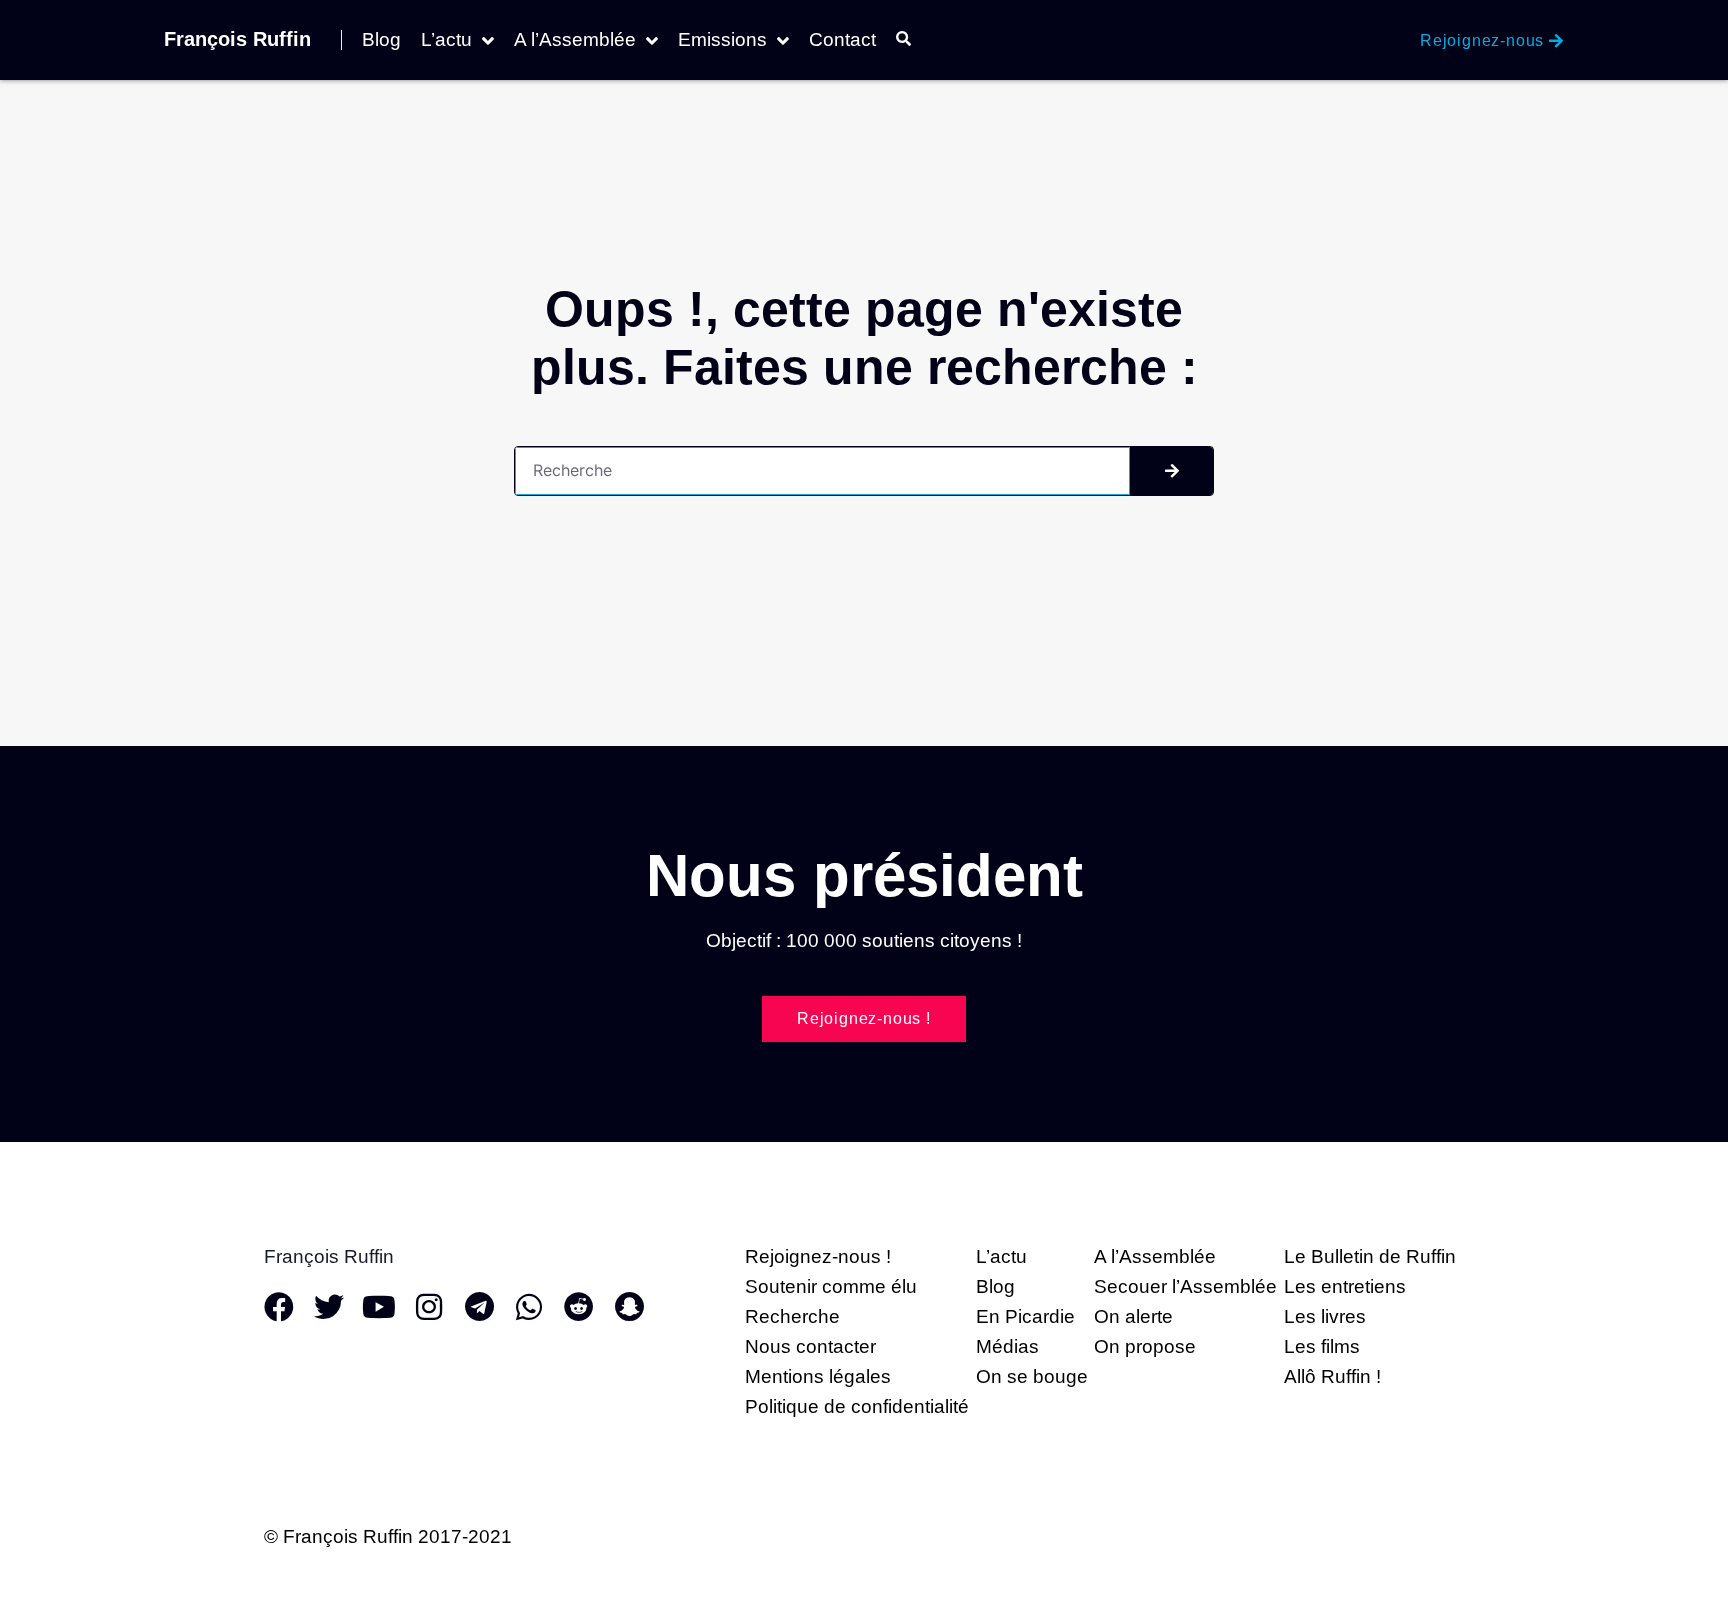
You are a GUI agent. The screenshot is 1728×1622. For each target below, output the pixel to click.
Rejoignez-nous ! (818, 1256)
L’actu (446, 40)
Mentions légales (818, 1376)
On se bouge (1032, 1376)
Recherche (792, 1316)
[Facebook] (279, 1307)
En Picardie (1025, 1316)
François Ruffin (237, 39)
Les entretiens (1345, 1286)
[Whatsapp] (529, 1307)
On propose (1145, 1346)
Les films (1322, 1346)
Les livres (1325, 1316)
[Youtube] (379, 1307)
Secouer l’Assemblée (1185, 1286)
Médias (1007, 1346)
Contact (842, 40)
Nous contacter (810, 1346)
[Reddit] (579, 1307)
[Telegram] (479, 1307)
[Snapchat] (629, 1307)
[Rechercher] (1171, 471)
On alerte (1133, 1316)
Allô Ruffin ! (1332, 1376)
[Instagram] (429, 1307)
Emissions (722, 40)
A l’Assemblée (575, 40)
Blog (381, 40)
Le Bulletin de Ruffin (1370, 1256)
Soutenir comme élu (831, 1286)
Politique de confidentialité (857, 1406)
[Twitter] (329, 1307)
